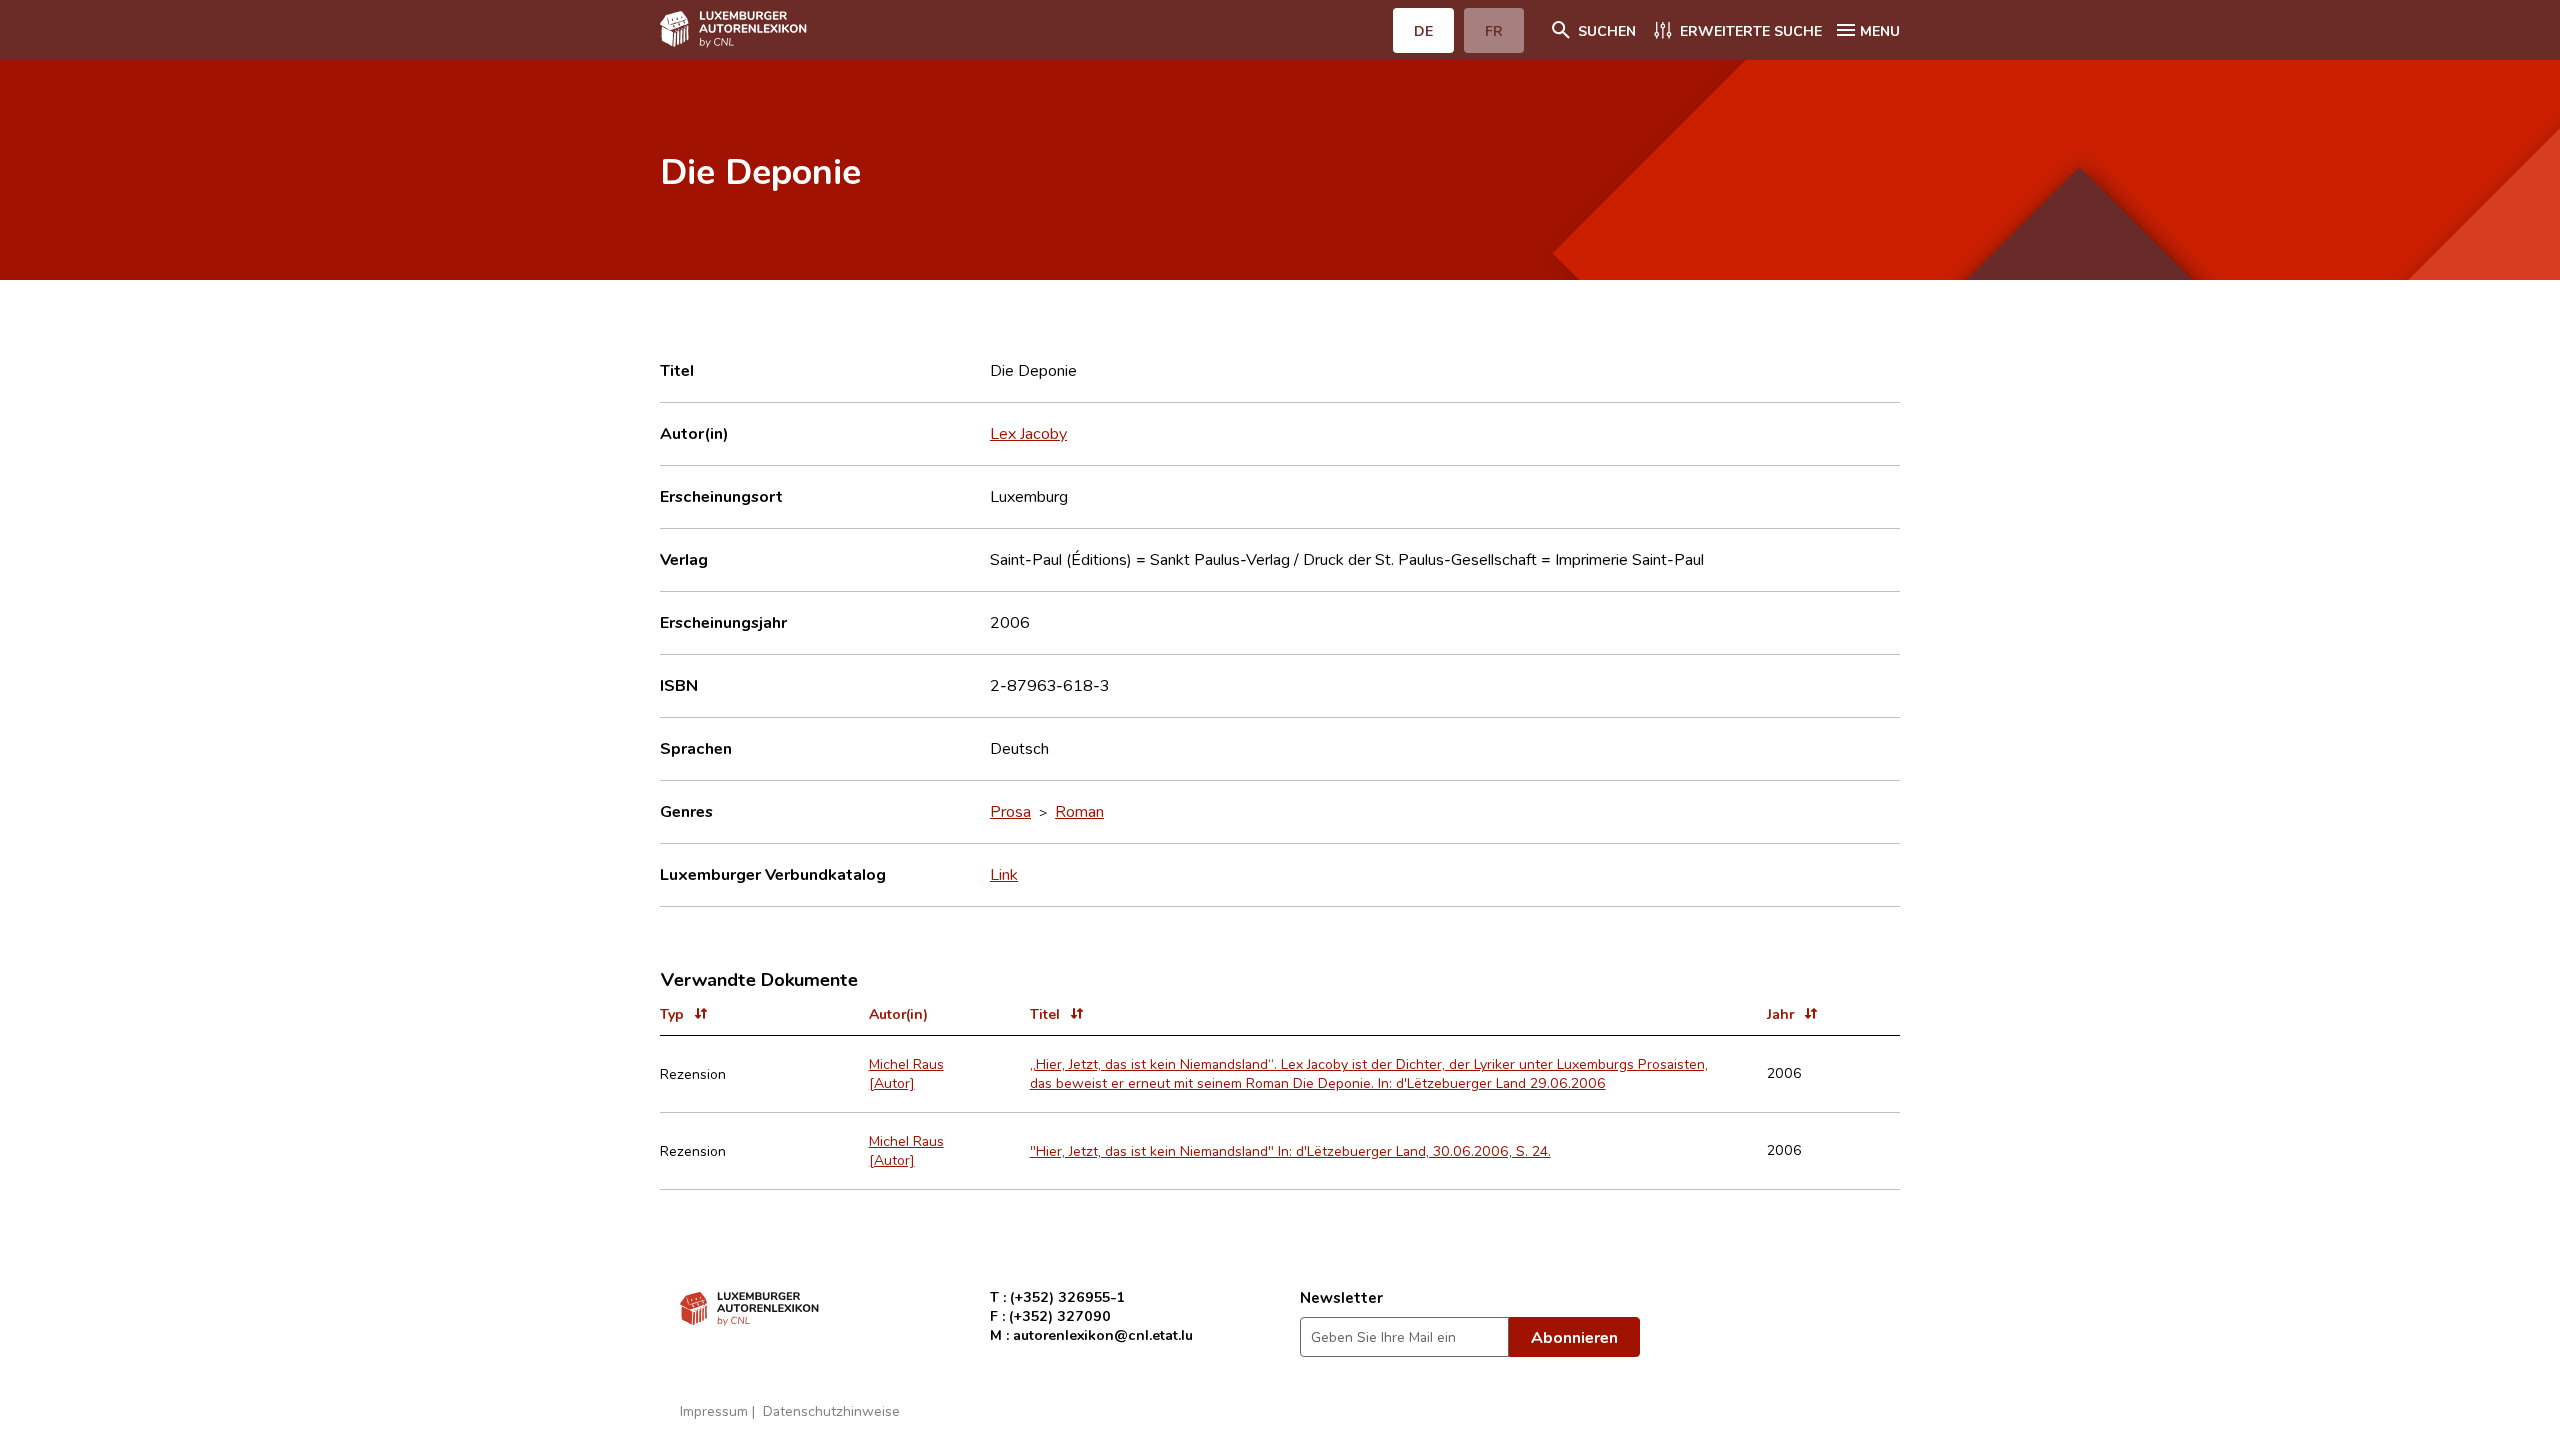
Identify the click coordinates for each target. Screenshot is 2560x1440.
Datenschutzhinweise (831, 1410)
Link (1004, 874)
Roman (1079, 811)
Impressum (714, 1410)
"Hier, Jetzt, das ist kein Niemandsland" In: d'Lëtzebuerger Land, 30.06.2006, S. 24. (1290, 1150)
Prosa (1010, 811)
